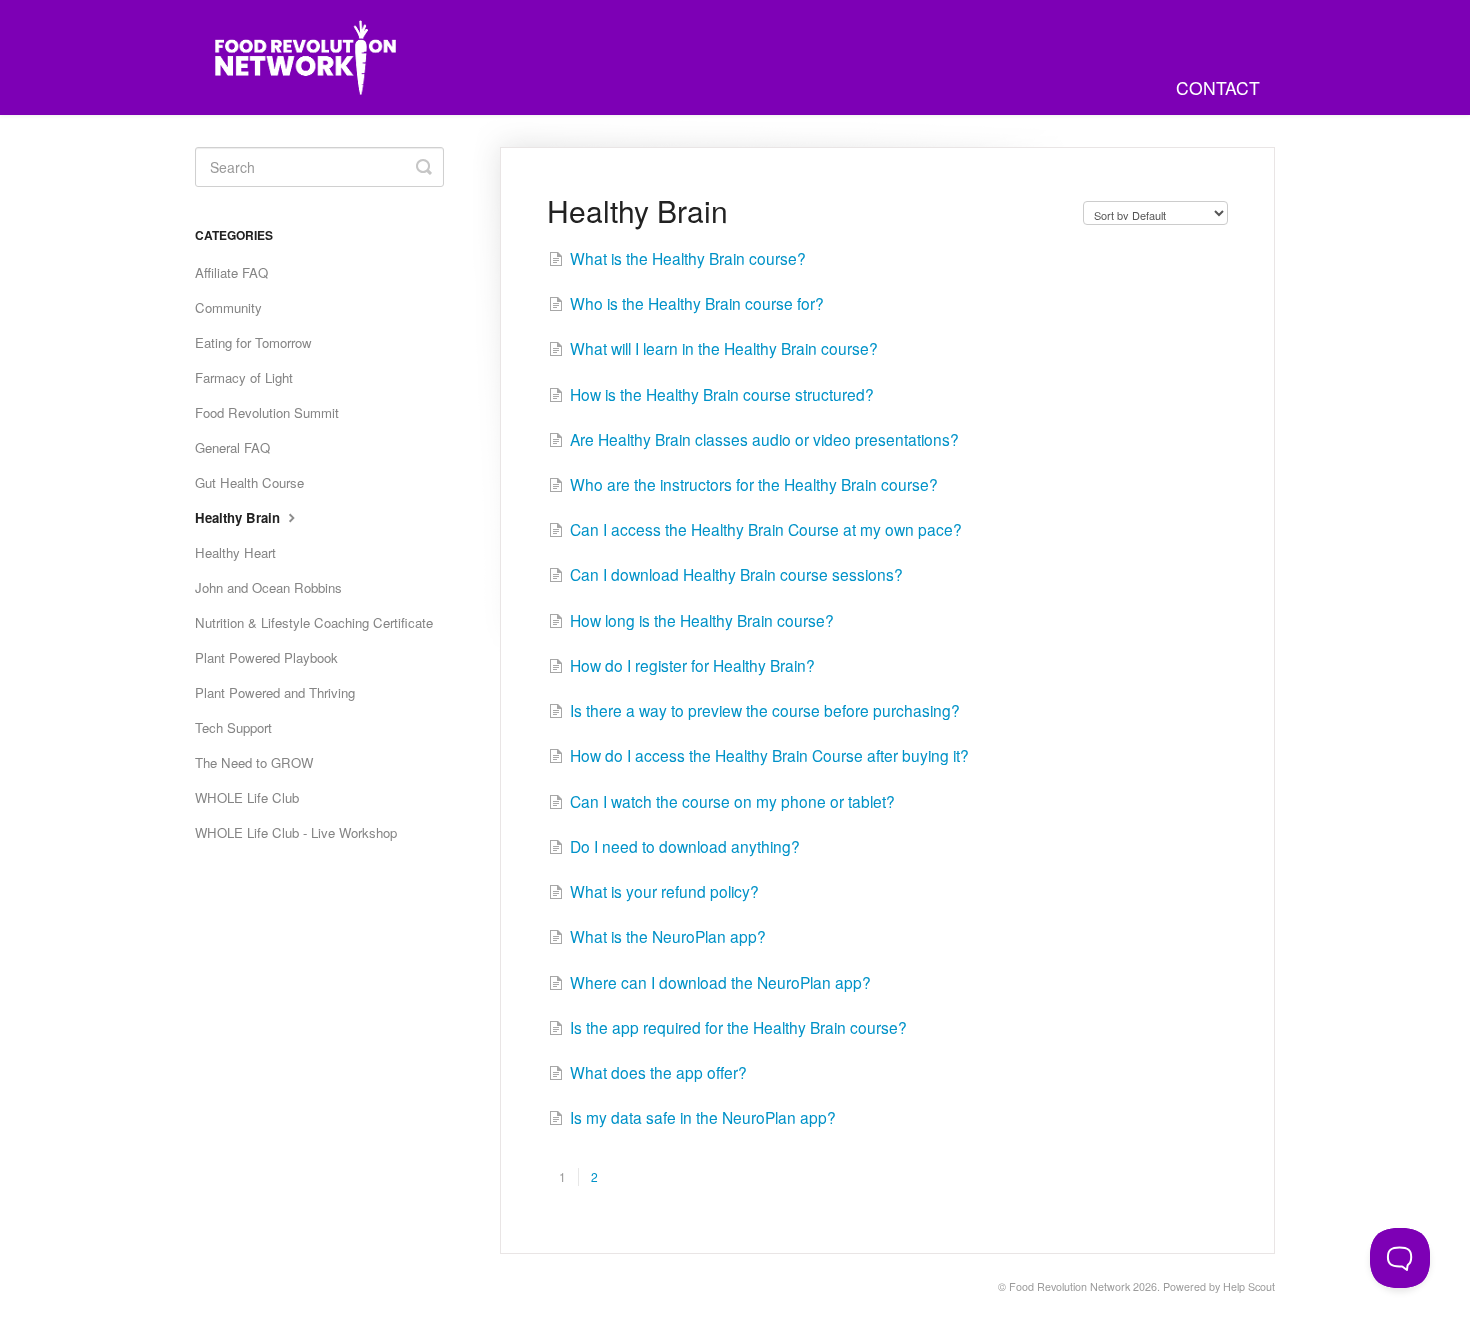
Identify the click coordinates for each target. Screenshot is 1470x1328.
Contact (1218, 87)
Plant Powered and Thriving (275, 692)
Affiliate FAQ (231, 272)
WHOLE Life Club (247, 797)
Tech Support (233, 727)
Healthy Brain (239, 517)
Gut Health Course (249, 482)
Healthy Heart (235, 552)
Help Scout (1249, 1286)
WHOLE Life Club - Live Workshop (296, 832)
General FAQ (232, 447)
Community (228, 307)
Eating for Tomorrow (253, 342)
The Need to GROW (254, 762)
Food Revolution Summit (267, 412)
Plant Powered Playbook (266, 657)
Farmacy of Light (244, 377)
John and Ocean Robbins (268, 587)
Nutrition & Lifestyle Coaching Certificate (314, 622)
